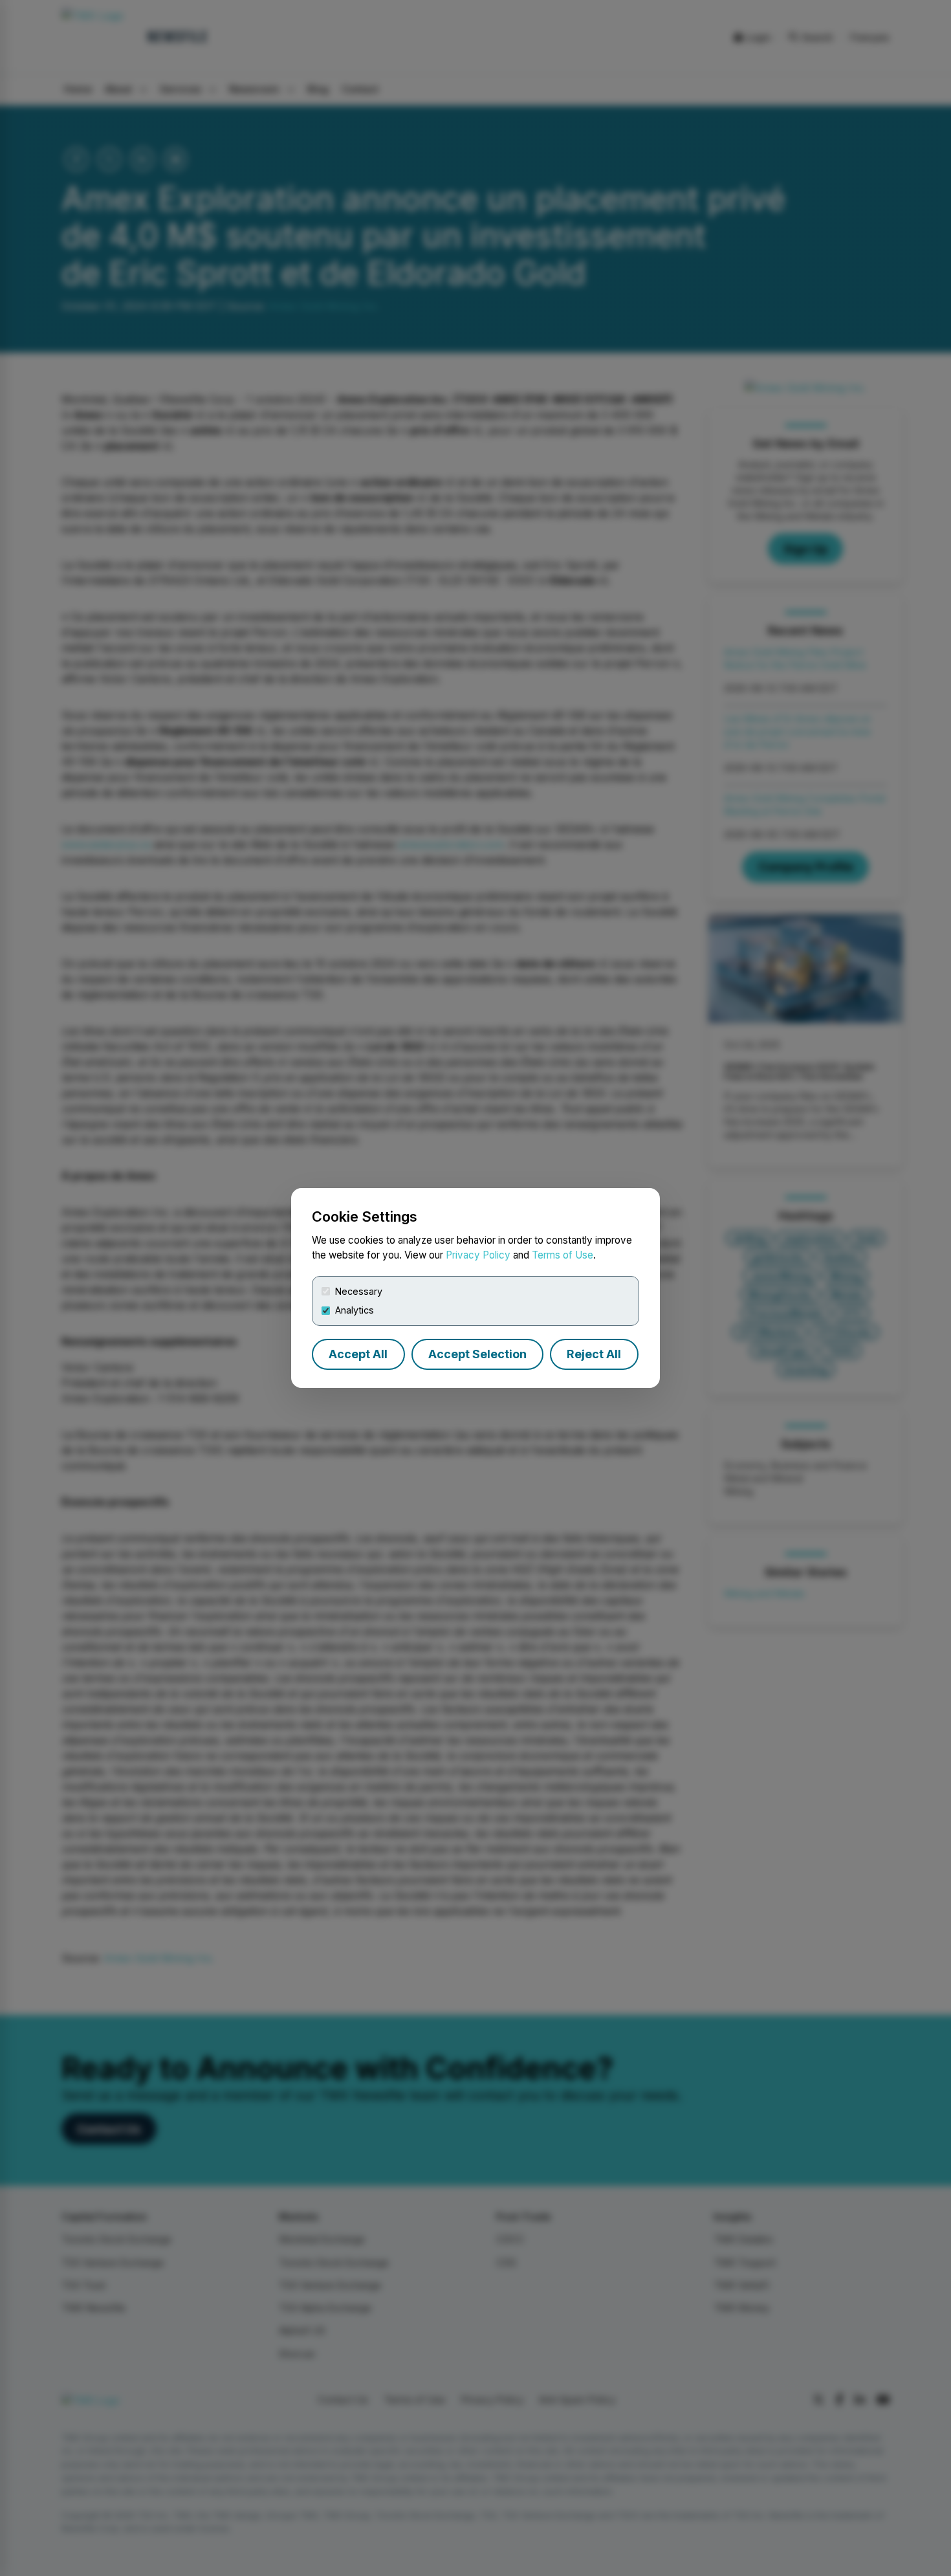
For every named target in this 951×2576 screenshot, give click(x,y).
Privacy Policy (478, 1255)
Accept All (358, 1354)
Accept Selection (477, 1354)
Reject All (594, 1354)
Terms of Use (563, 1255)
